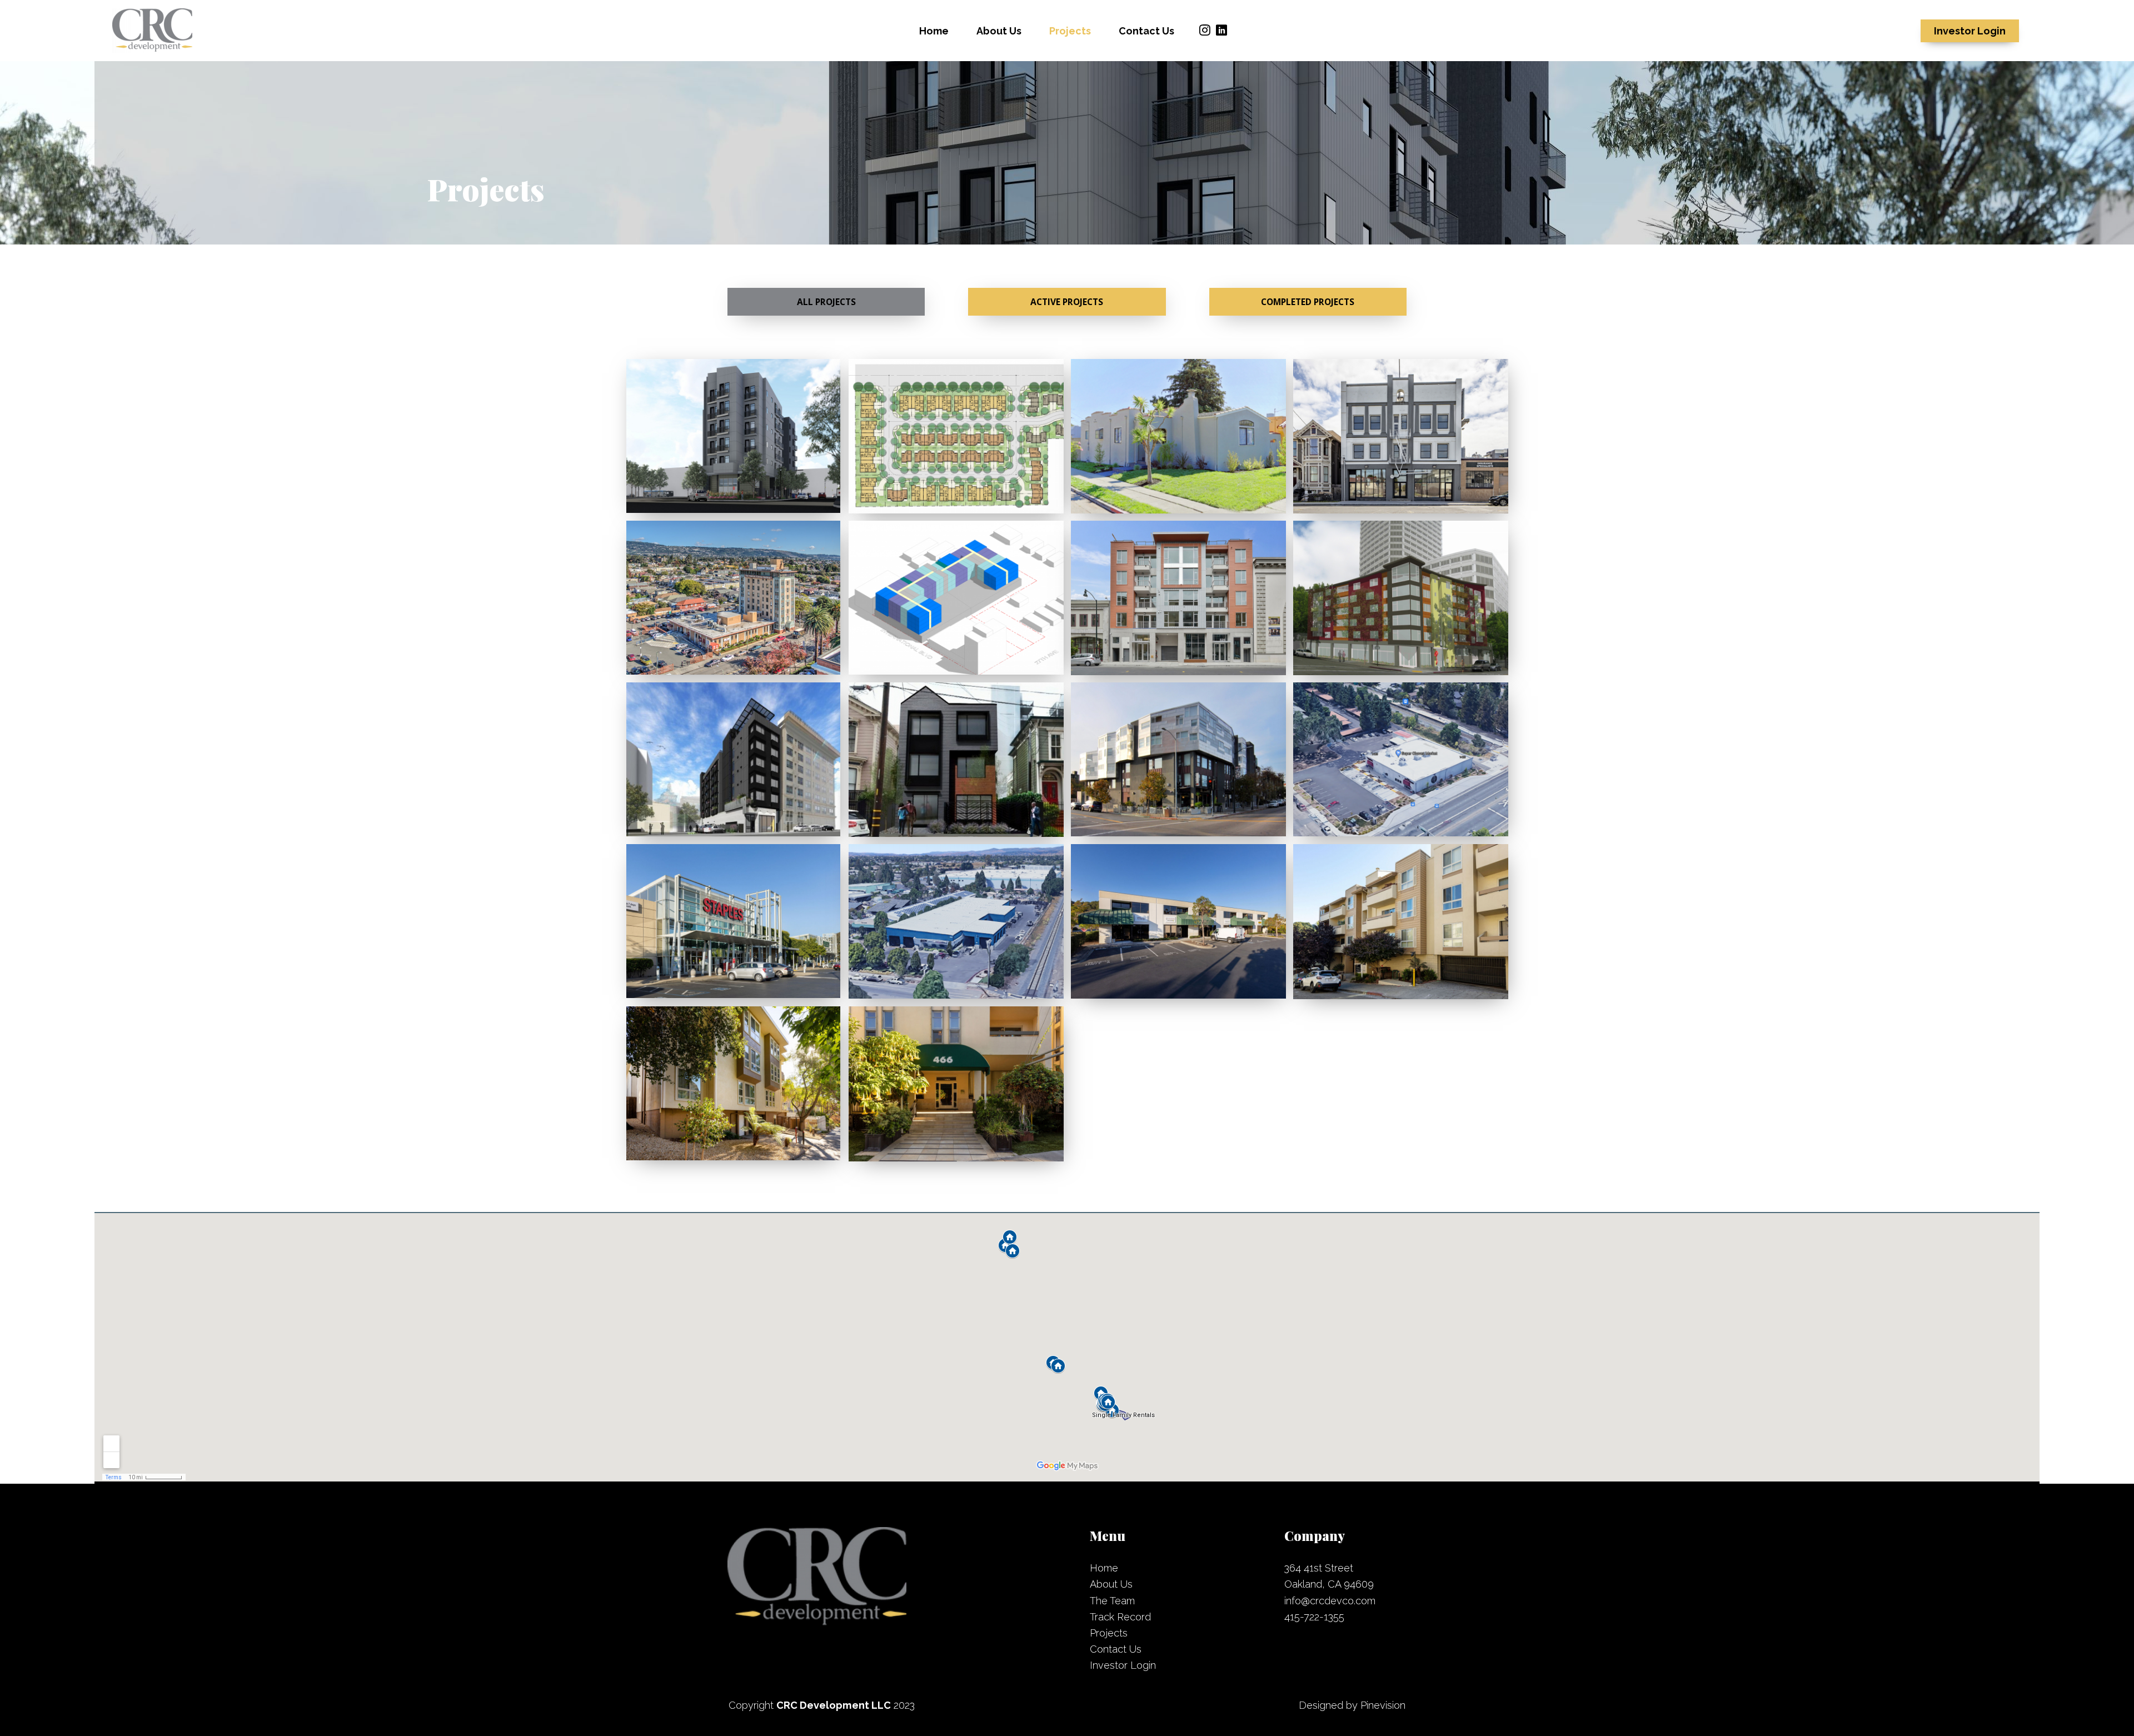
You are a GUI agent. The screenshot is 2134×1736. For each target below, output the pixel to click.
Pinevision (1383, 1705)
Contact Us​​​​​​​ (1116, 1649)
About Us (1111, 1584)
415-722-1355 (1314, 1617)
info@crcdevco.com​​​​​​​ (1330, 1601)
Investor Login (1123, 1665)
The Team (1112, 1601)
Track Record (1120, 1617)
